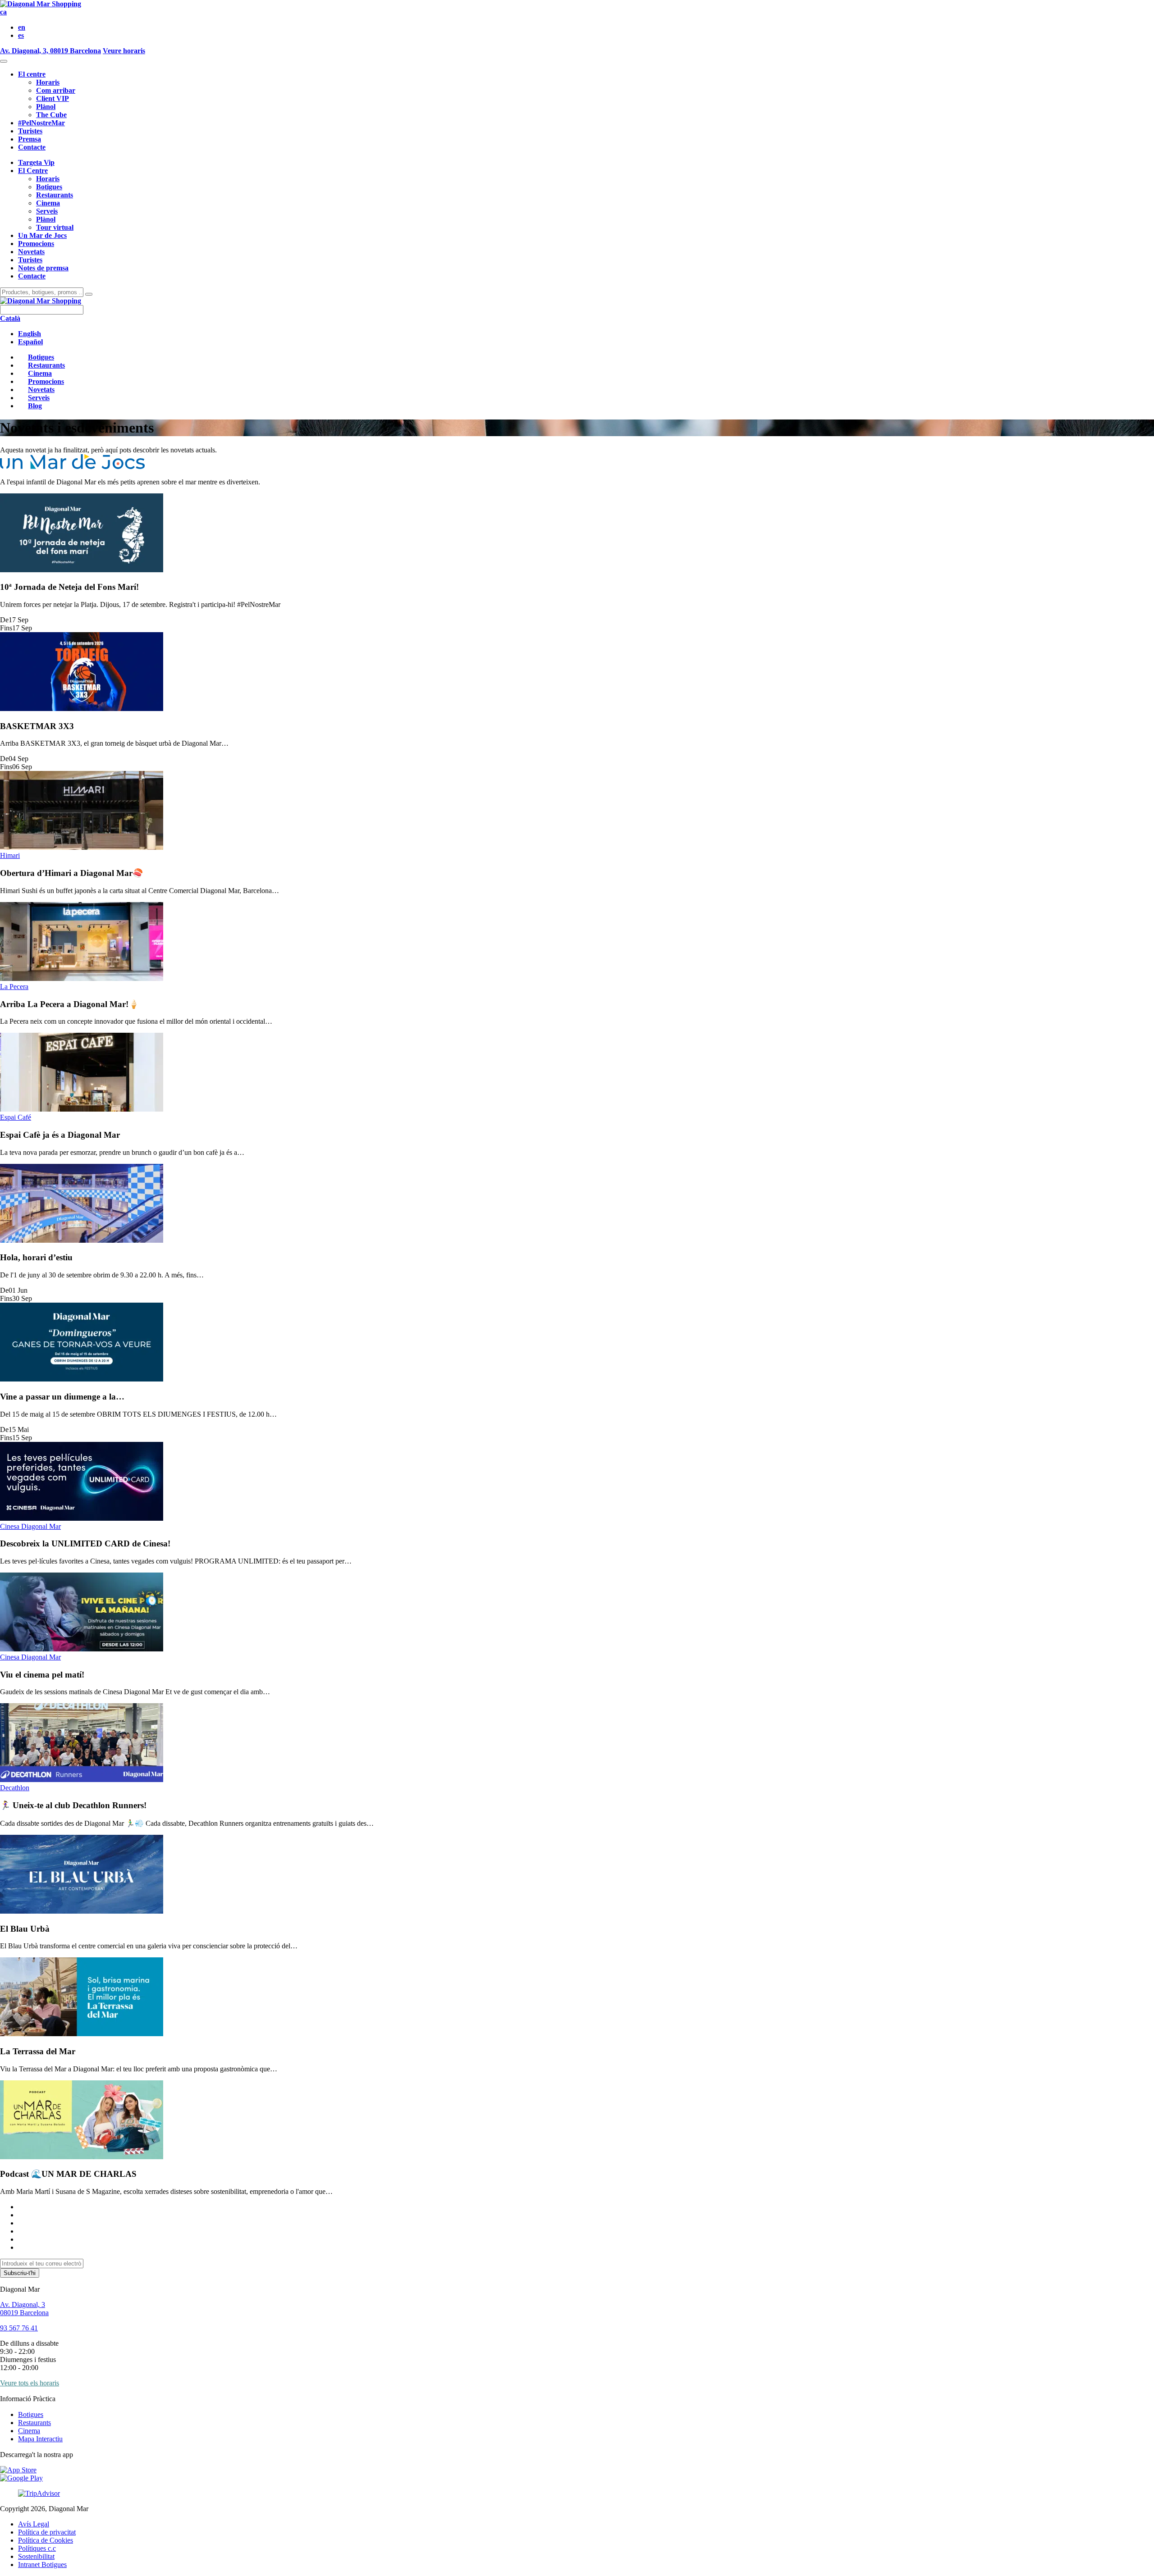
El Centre (33, 171)
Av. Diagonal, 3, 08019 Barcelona (50, 51)
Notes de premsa (43, 268)
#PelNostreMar (41, 123)
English (30, 334)
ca (3, 12)
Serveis (47, 211)
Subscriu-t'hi (20, 2273)
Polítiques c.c (37, 2548)
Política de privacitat (47, 2532)
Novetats (31, 252)
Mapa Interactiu (40, 2439)
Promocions (36, 244)
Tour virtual (55, 227)
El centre (32, 74)
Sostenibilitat (36, 2556)
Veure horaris (124, 51)
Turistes (30, 131)
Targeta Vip (36, 162)
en (22, 27)
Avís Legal (34, 2524)
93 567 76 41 (19, 2328)
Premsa (30, 139)
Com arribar (56, 90)
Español (30, 342)
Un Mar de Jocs (42, 235)
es (21, 35)
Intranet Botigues (42, 2565)
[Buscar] (89, 294)
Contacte (32, 147)
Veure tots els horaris (30, 2383)
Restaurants (55, 195)
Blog (35, 406)
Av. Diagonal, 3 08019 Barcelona (24, 2309)
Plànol (46, 107)
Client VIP (53, 98)
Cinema (48, 203)
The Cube (51, 115)
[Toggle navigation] (4, 61)
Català (10, 318)
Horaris (48, 82)
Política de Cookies (46, 2540)
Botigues (49, 187)
